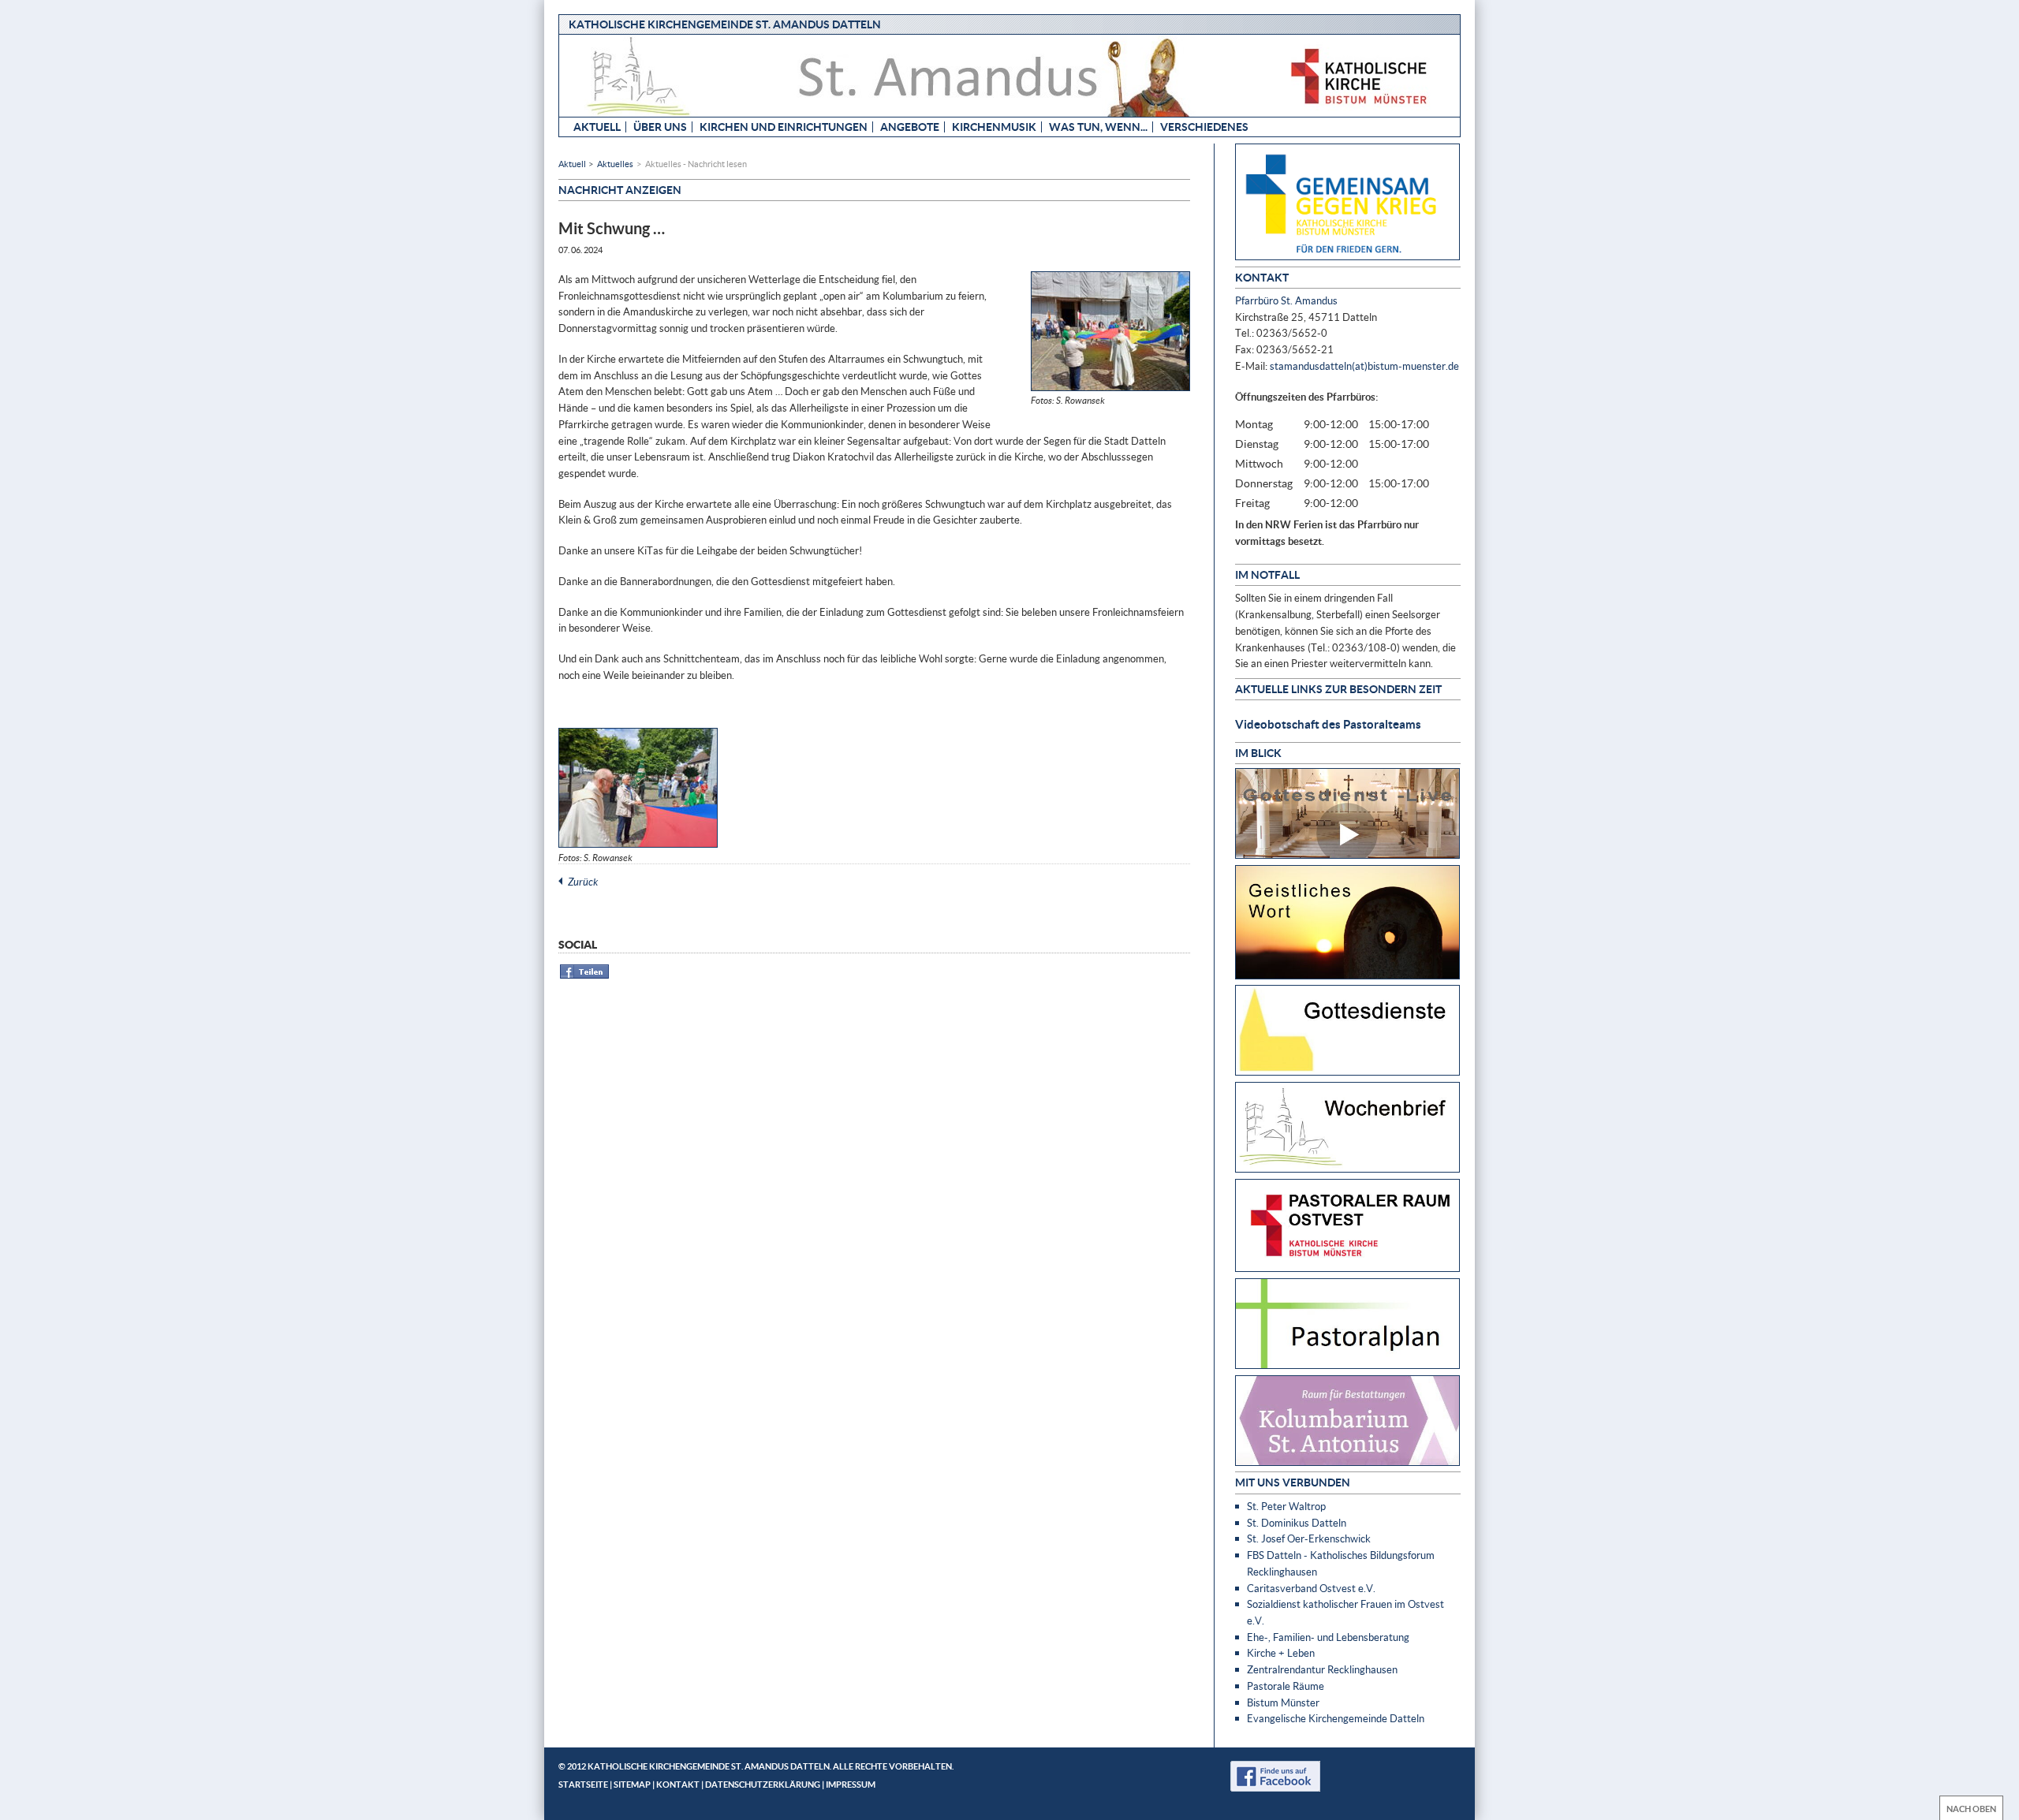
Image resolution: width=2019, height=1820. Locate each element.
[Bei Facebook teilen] (585, 976)
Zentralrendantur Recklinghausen (1322, 1669)
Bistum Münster (1283, 1703)
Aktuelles (615, 164)
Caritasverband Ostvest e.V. (1311, 1588)
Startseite (583, 1784)
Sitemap (632, 1784)
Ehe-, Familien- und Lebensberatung (1328, 1637)
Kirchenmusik (994, 127)
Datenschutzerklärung (763, 1784)
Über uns (660, 127)
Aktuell (597, 127)
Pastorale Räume (1286, 1686)
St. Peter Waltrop (1286, 1506)
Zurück (583, 882)
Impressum (851, 1784)
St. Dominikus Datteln (1297, 1523)
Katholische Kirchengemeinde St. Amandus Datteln (725, 24)
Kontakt (678, 1784)
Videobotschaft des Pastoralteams (1328, 724)
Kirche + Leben (1281, 1653)
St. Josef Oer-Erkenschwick (1309, 1538)
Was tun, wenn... (1098, 127)
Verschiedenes (1204, 127)
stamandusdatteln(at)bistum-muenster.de (1364, 366)
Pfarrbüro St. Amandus (1286, 300)
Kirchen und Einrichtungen (784, 127)
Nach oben (1971, 1809)
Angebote (910, 127)
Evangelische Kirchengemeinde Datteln (1336, 1718)
